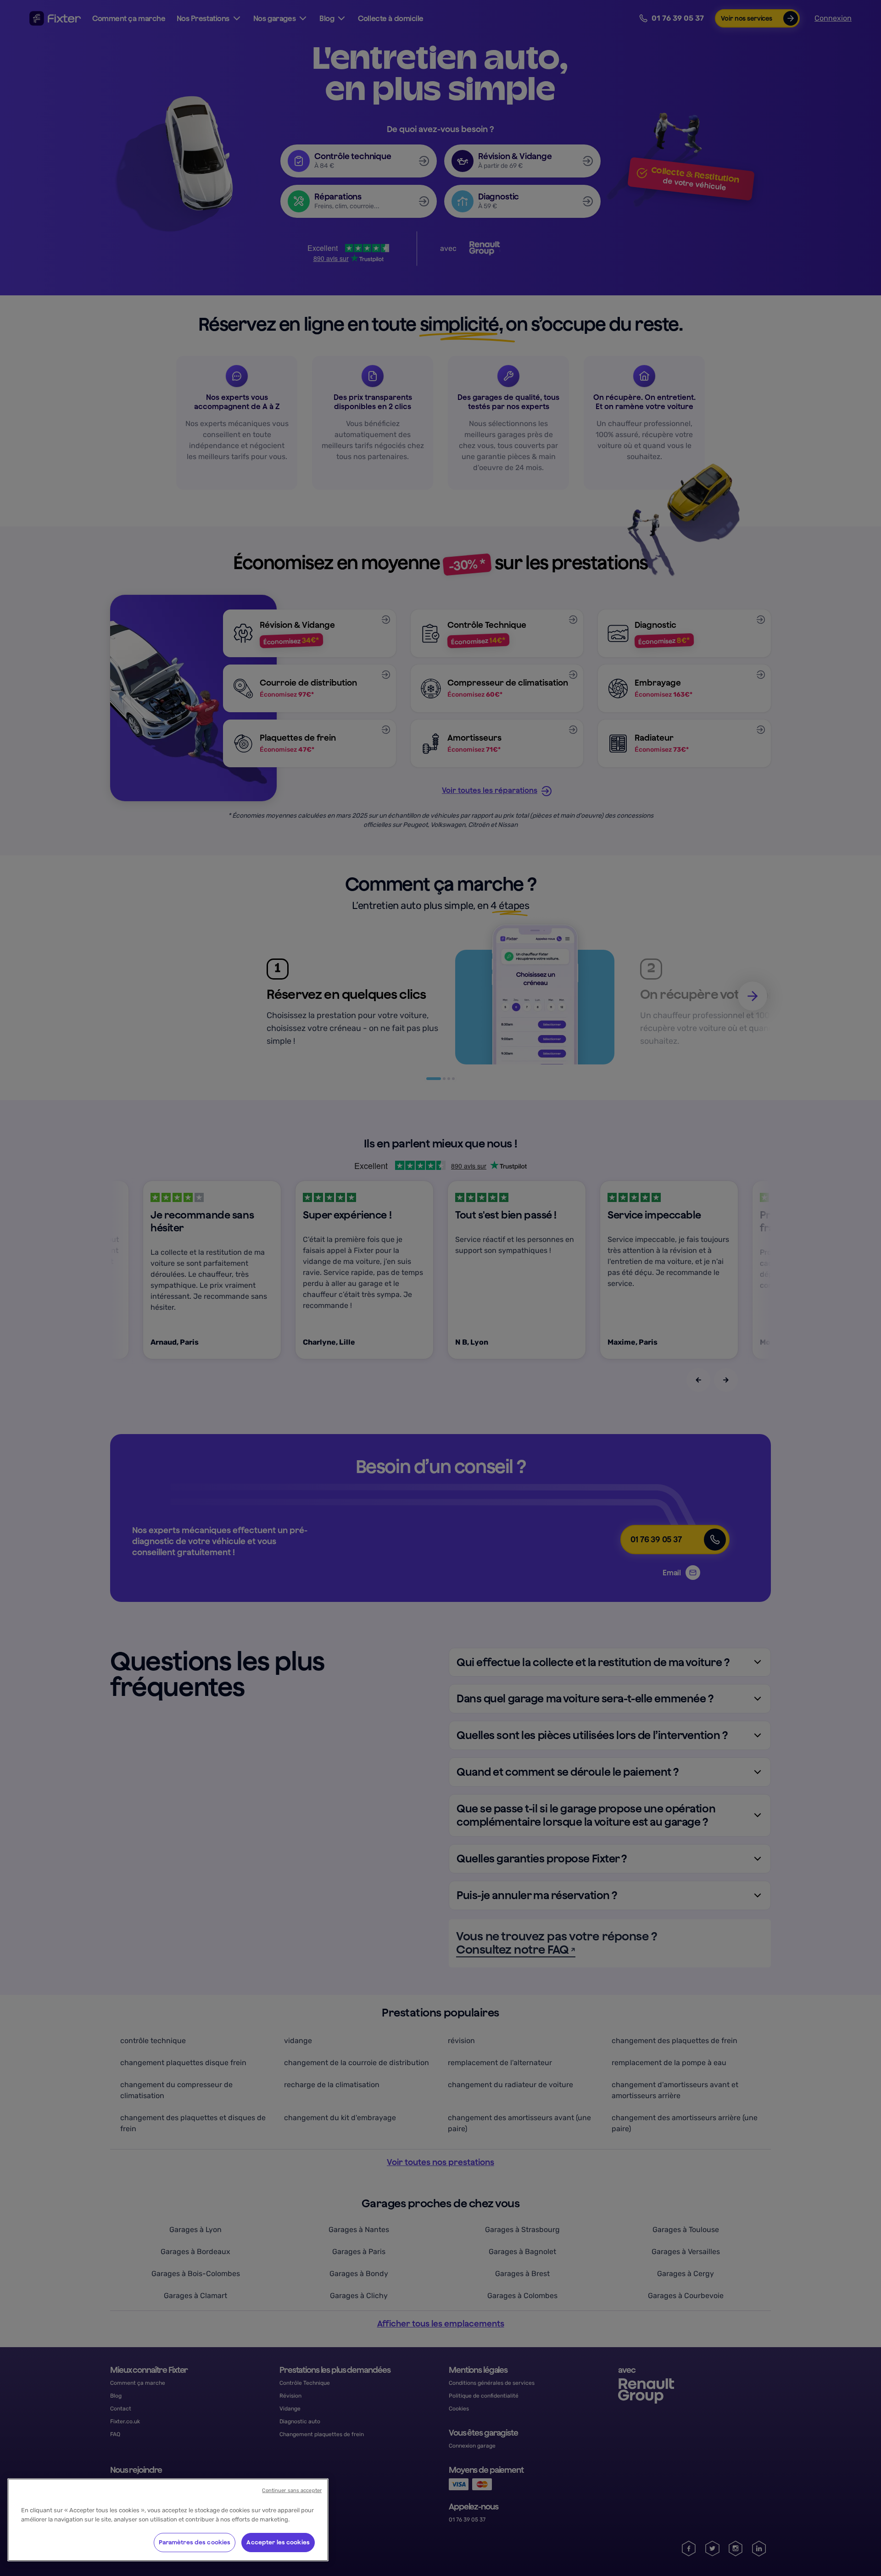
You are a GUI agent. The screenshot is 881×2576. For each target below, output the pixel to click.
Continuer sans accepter (292, 2490)
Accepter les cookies (278, 2542)
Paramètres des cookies (195, 2542)
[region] (168, 2520)
